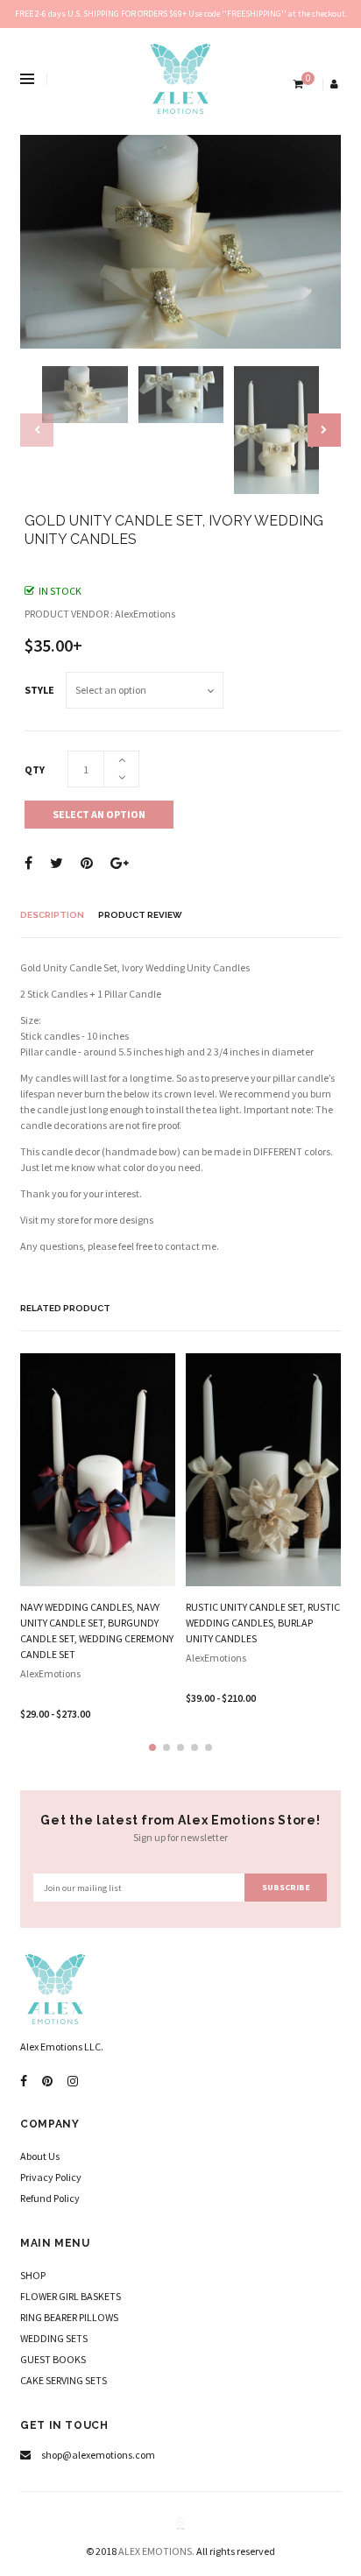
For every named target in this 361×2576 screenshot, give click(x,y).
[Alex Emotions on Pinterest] (47, 2082)
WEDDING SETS (54, 2338)
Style (39, 690)
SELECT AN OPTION (99, 814)
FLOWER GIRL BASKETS (71, 2296)
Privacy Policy (51, 2177)
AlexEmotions (50, 1673)
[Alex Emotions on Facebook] (24, 2082)
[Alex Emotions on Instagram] (73, 2082)
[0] (297, 84)
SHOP (33, 2275)
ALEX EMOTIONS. (156, 2551)
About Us (40, 2156)
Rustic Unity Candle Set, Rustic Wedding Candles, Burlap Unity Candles (263, 1623)
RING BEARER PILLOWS (69, 2317)
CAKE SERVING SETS (64, 2380)
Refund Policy (50, 2198)
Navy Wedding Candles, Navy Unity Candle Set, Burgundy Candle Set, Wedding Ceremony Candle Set (97, 1630)
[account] (336, 84)
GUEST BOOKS (53, 2359)
